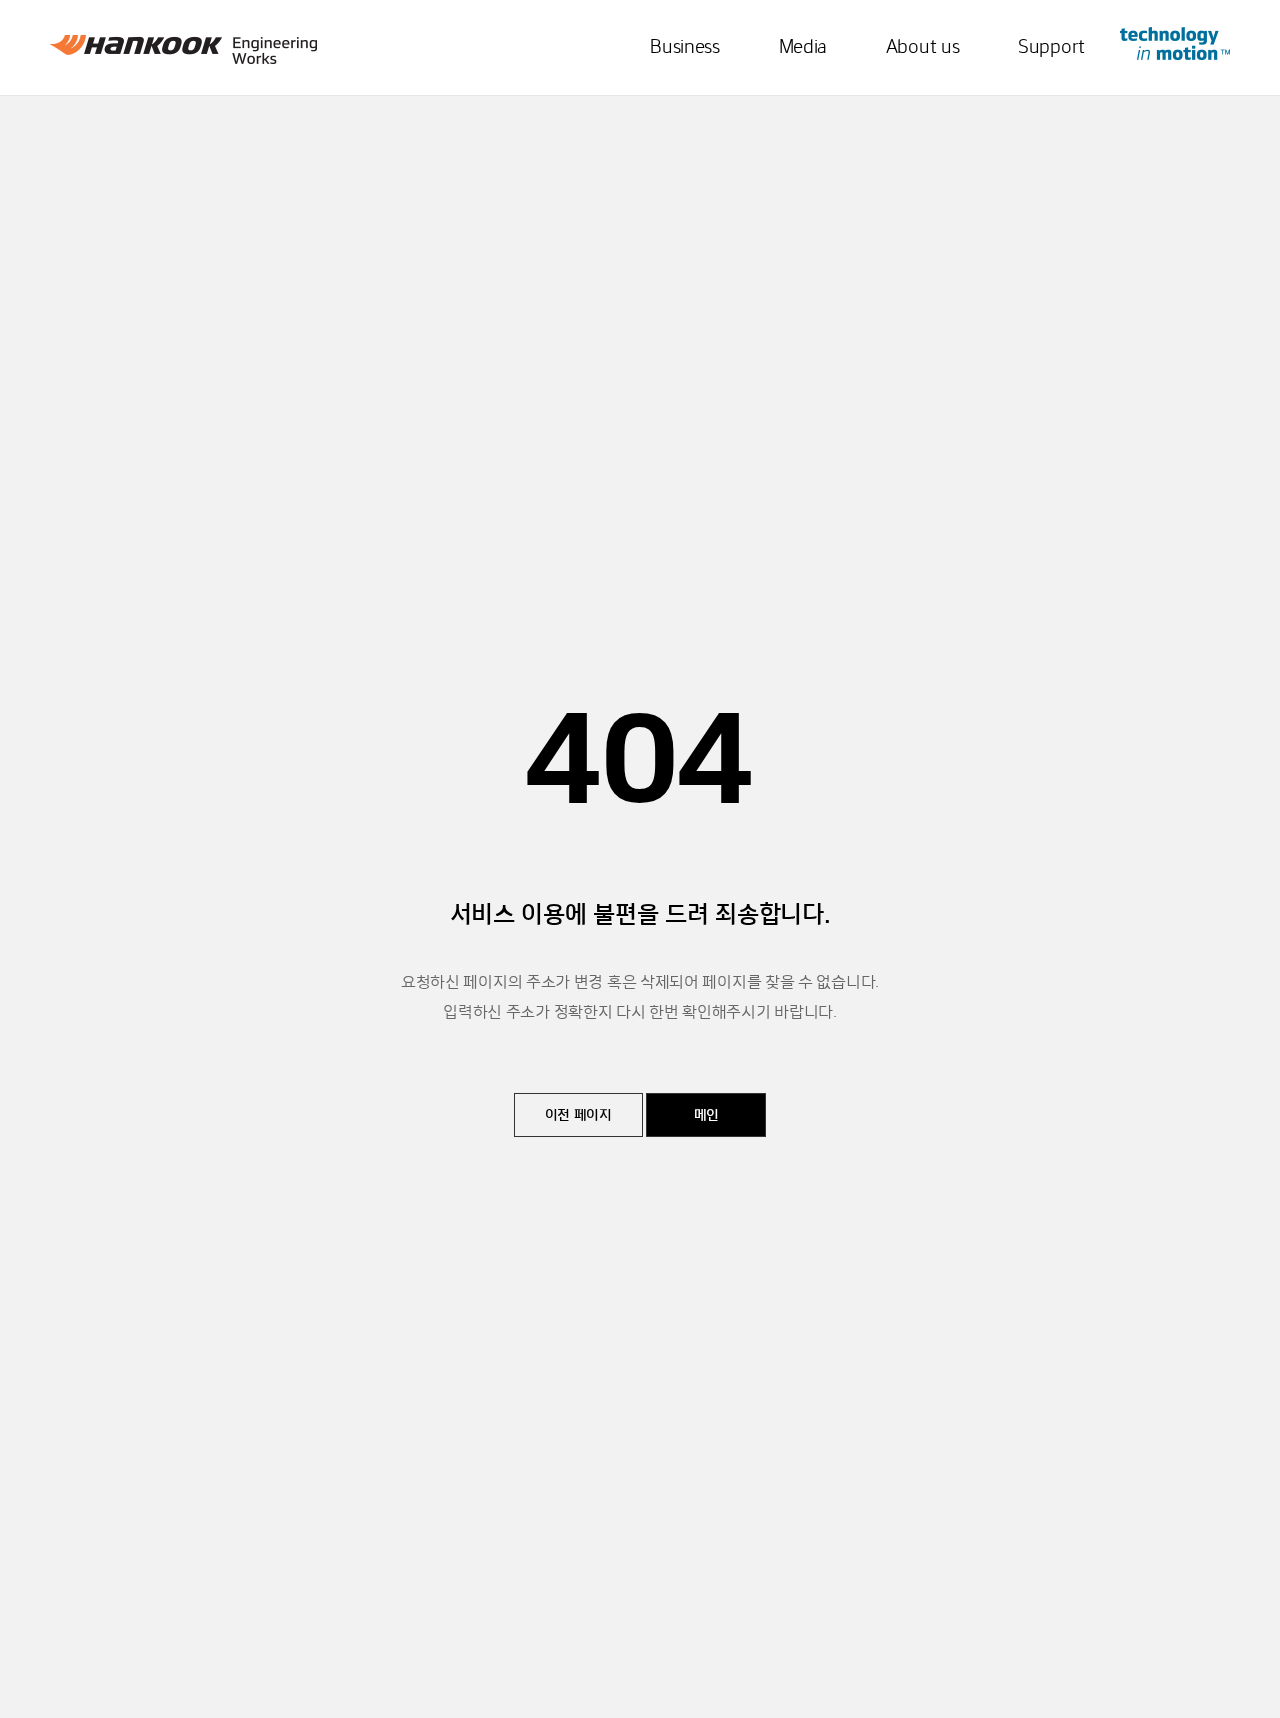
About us (923, 48)
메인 (706, 1116)
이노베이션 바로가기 (1175, 43)
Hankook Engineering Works (183, 49)
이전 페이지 (578, 1116)
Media (803, 48)
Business (685, 48)
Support (1051, 48)
